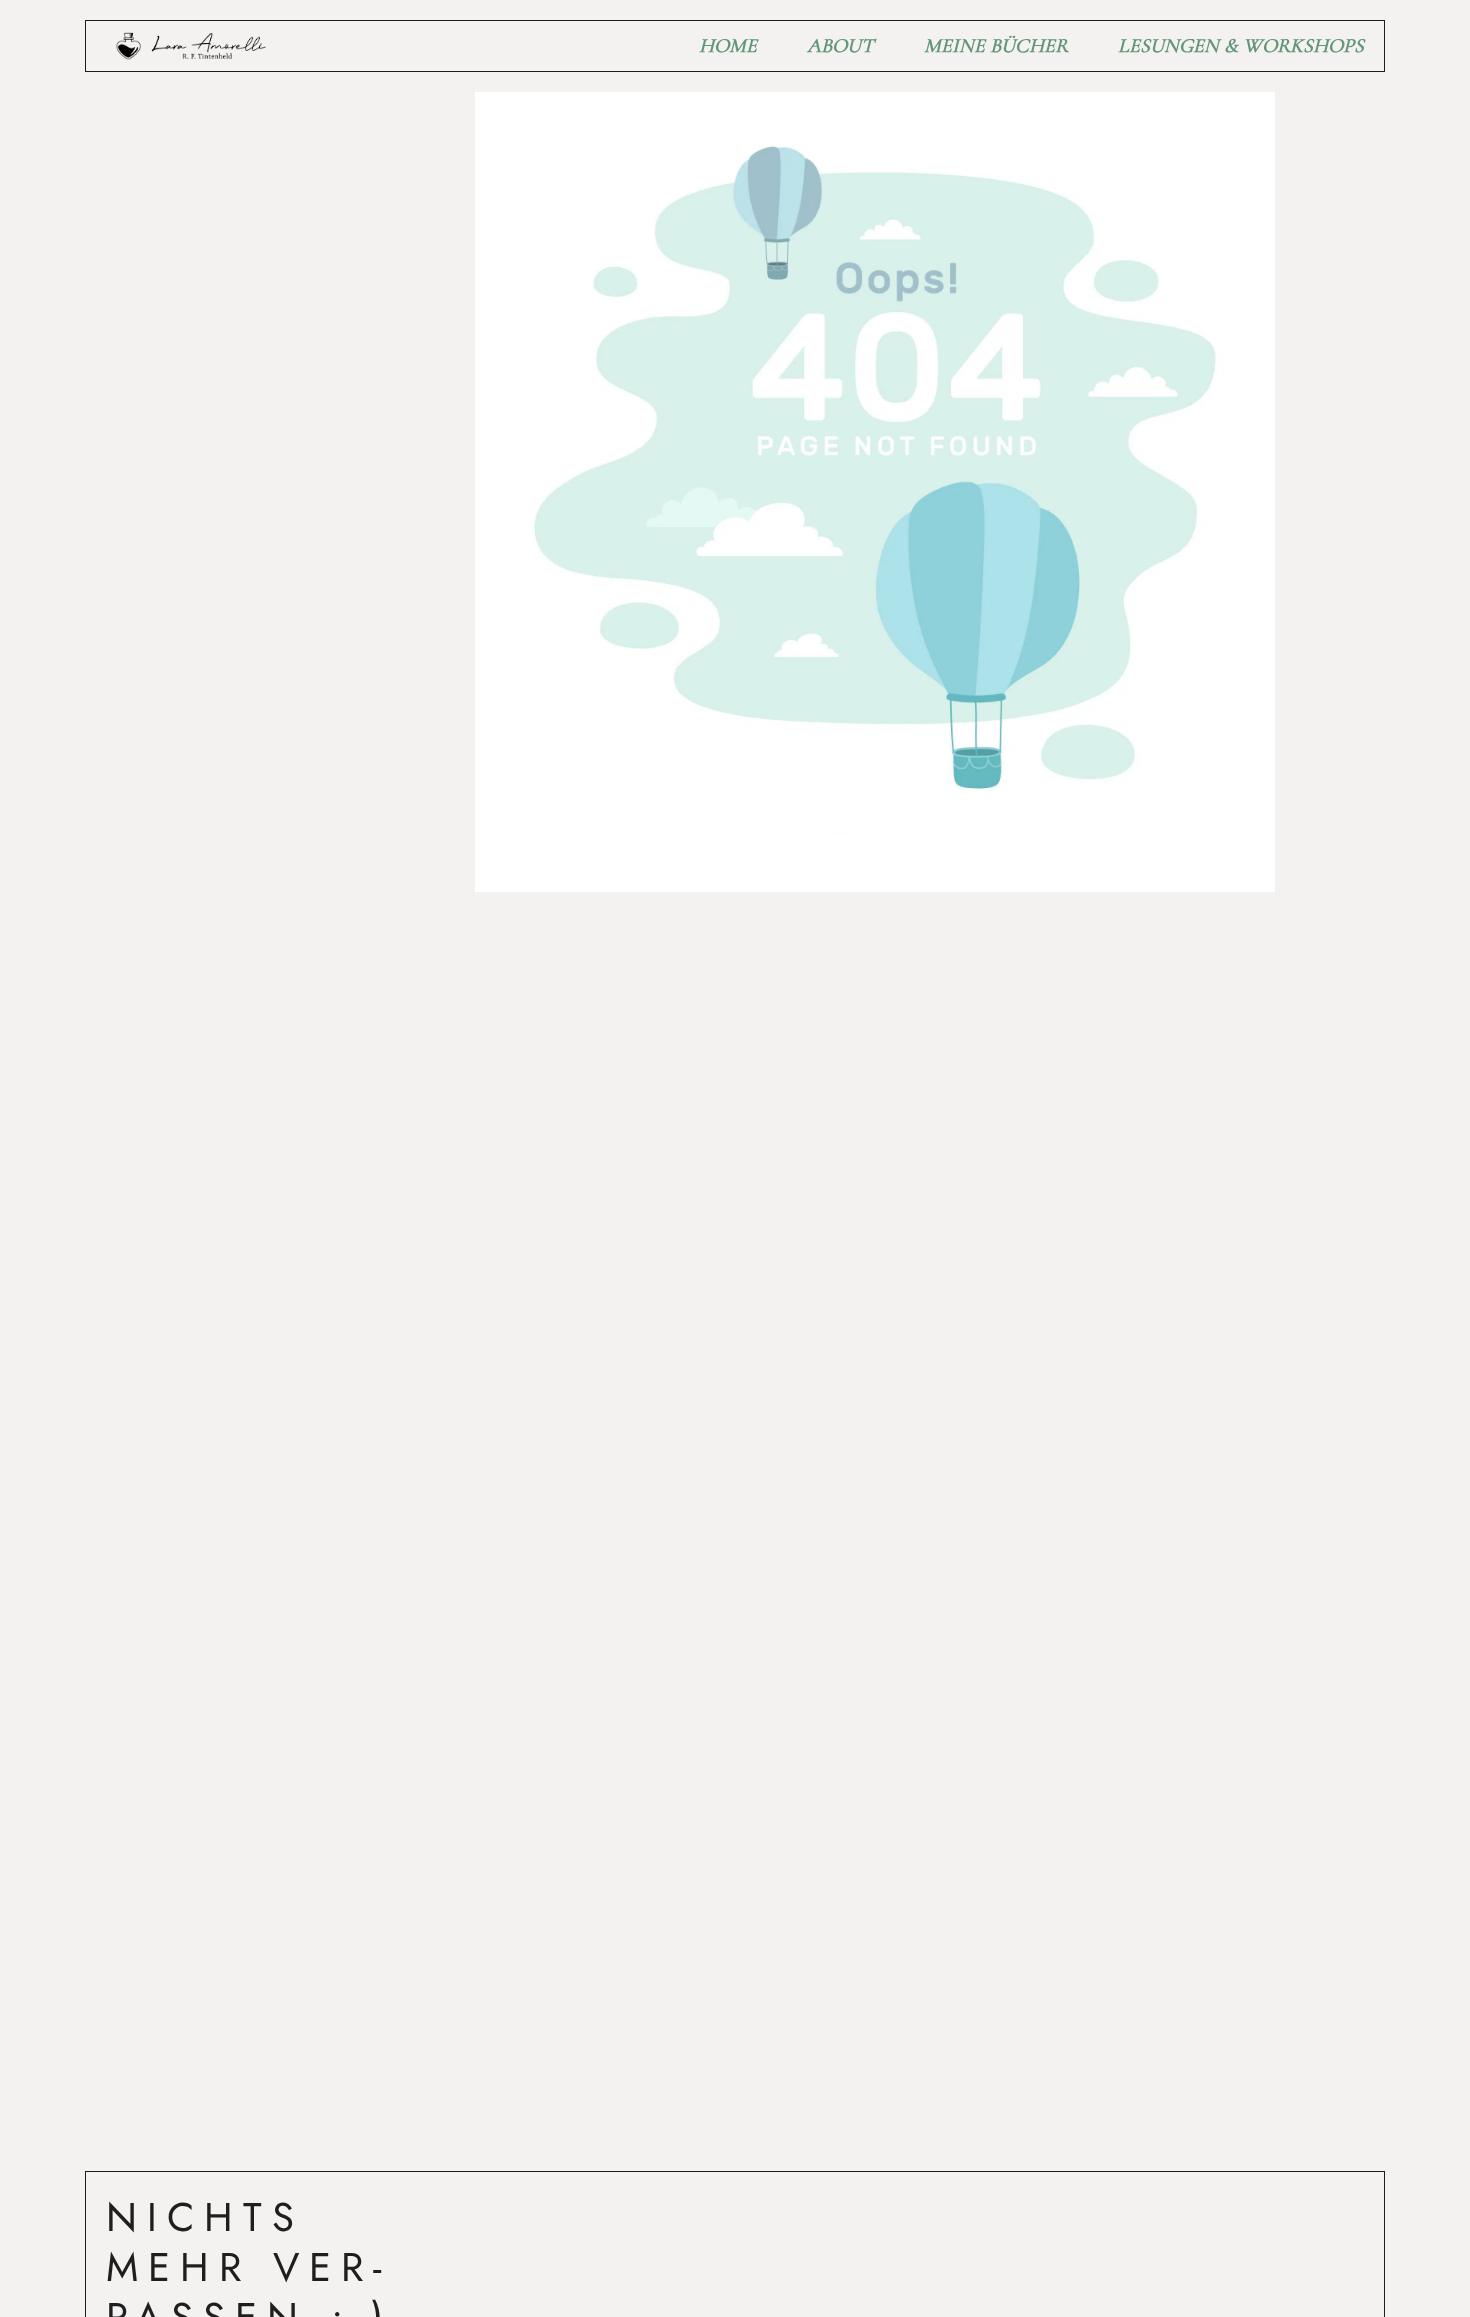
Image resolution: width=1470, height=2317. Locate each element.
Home (728, 46)
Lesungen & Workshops (1241, 46)
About (840, 46)
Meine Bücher (996, 46)
